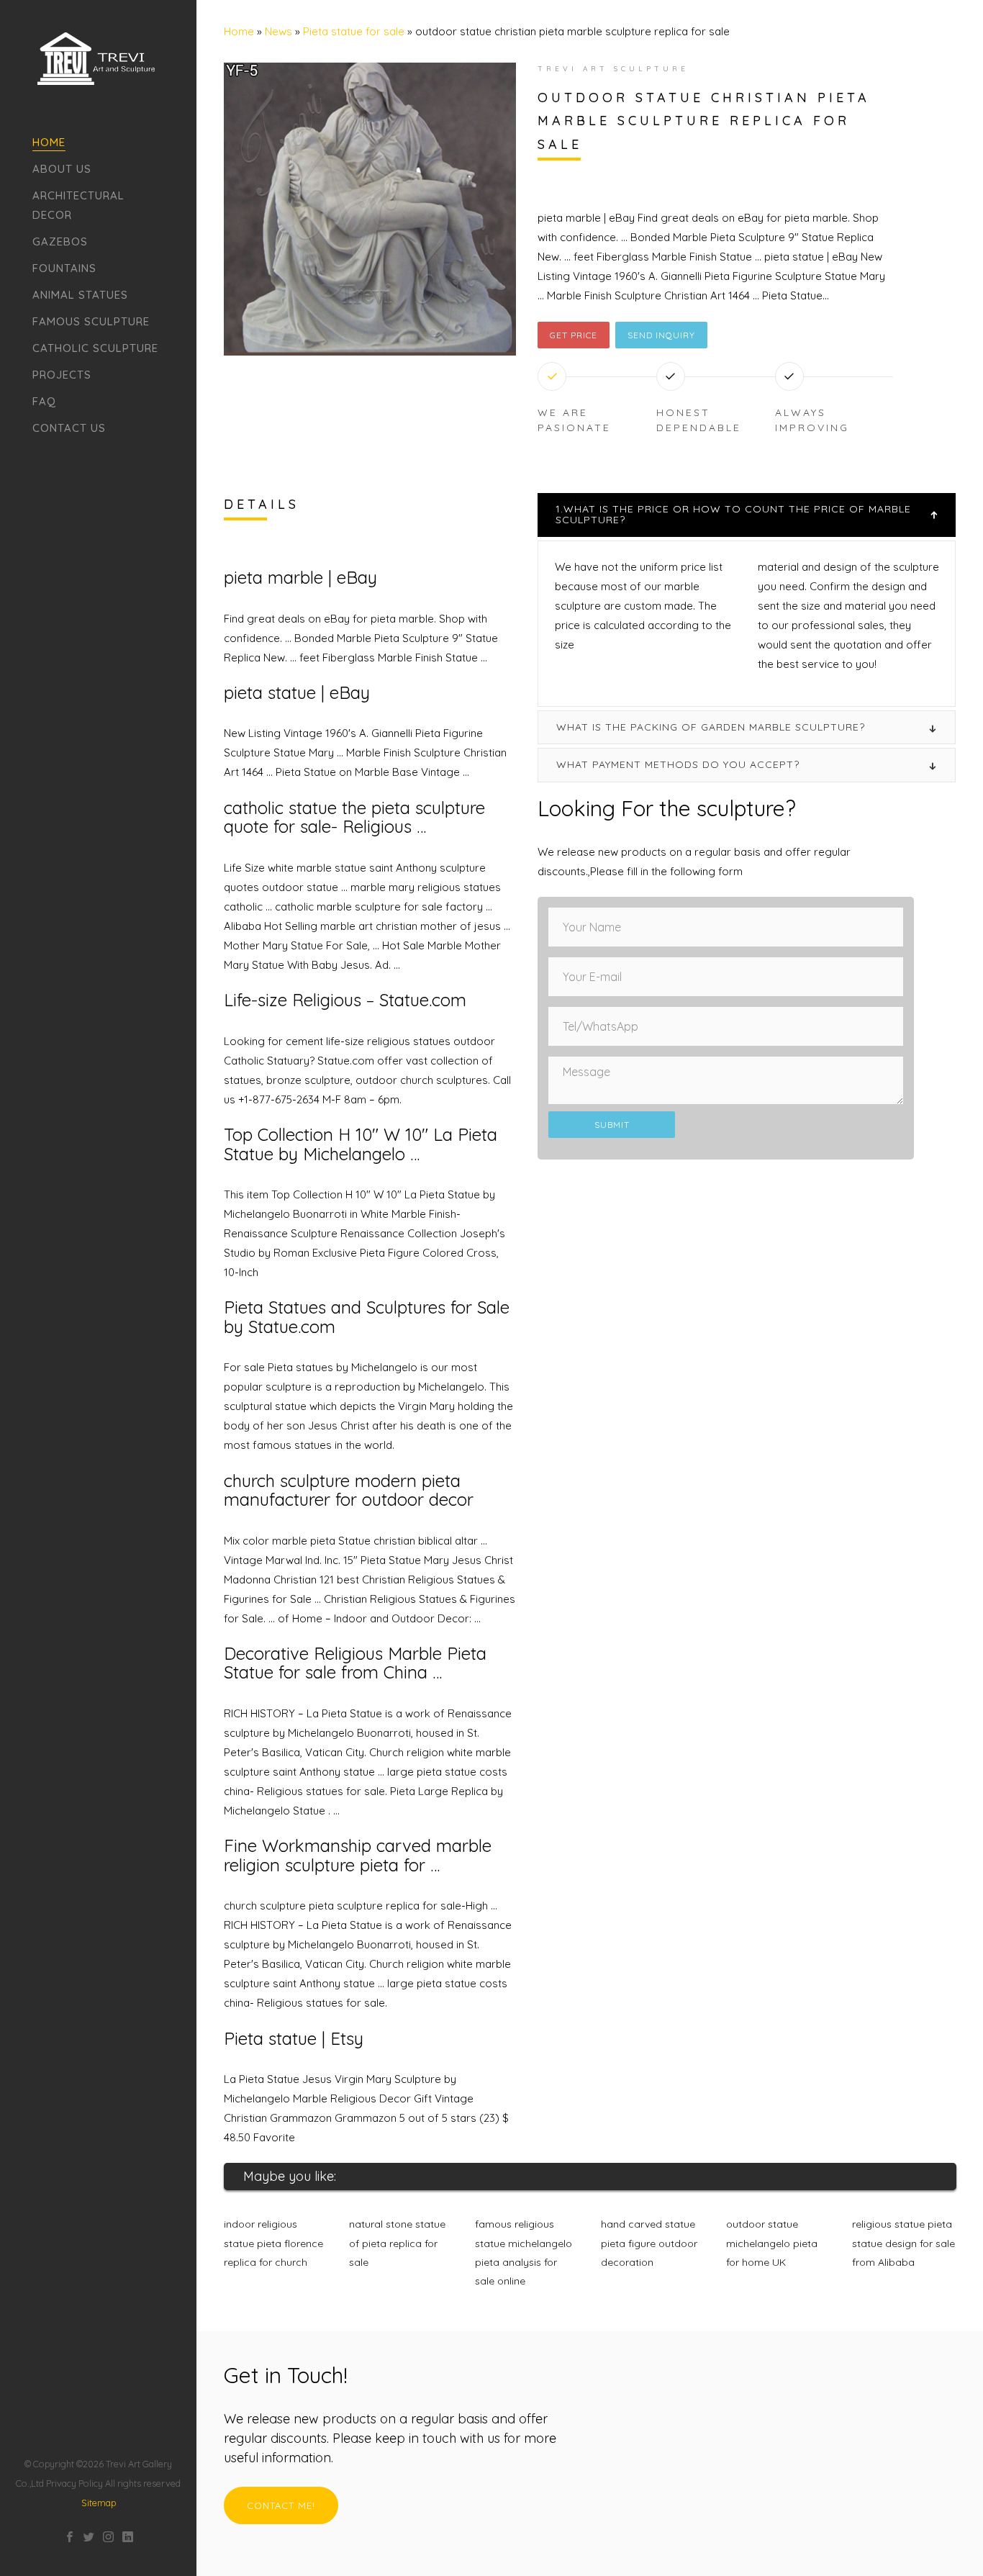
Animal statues (80, 295)
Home (49, 142)
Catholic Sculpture (95, 348)
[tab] (747, 515)
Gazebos (60, 241)
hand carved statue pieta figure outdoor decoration (649, 2243)
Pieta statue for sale (354, 31)
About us (62, 169)
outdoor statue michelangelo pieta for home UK (772, 2243)
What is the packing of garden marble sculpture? (711, 727)
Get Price (574, 335)
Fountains (64, 268)
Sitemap (99, 2503)
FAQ (44, 401)
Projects (62, 375)
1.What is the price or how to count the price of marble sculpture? (733, 514)
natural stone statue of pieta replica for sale (397, 2243)
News (278, 31)
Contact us (69, 428)
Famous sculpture (91, 321)
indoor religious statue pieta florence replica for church (273, 2243)
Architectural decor (78, 205)
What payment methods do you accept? (678, 764)
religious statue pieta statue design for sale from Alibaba (903, 2243)
